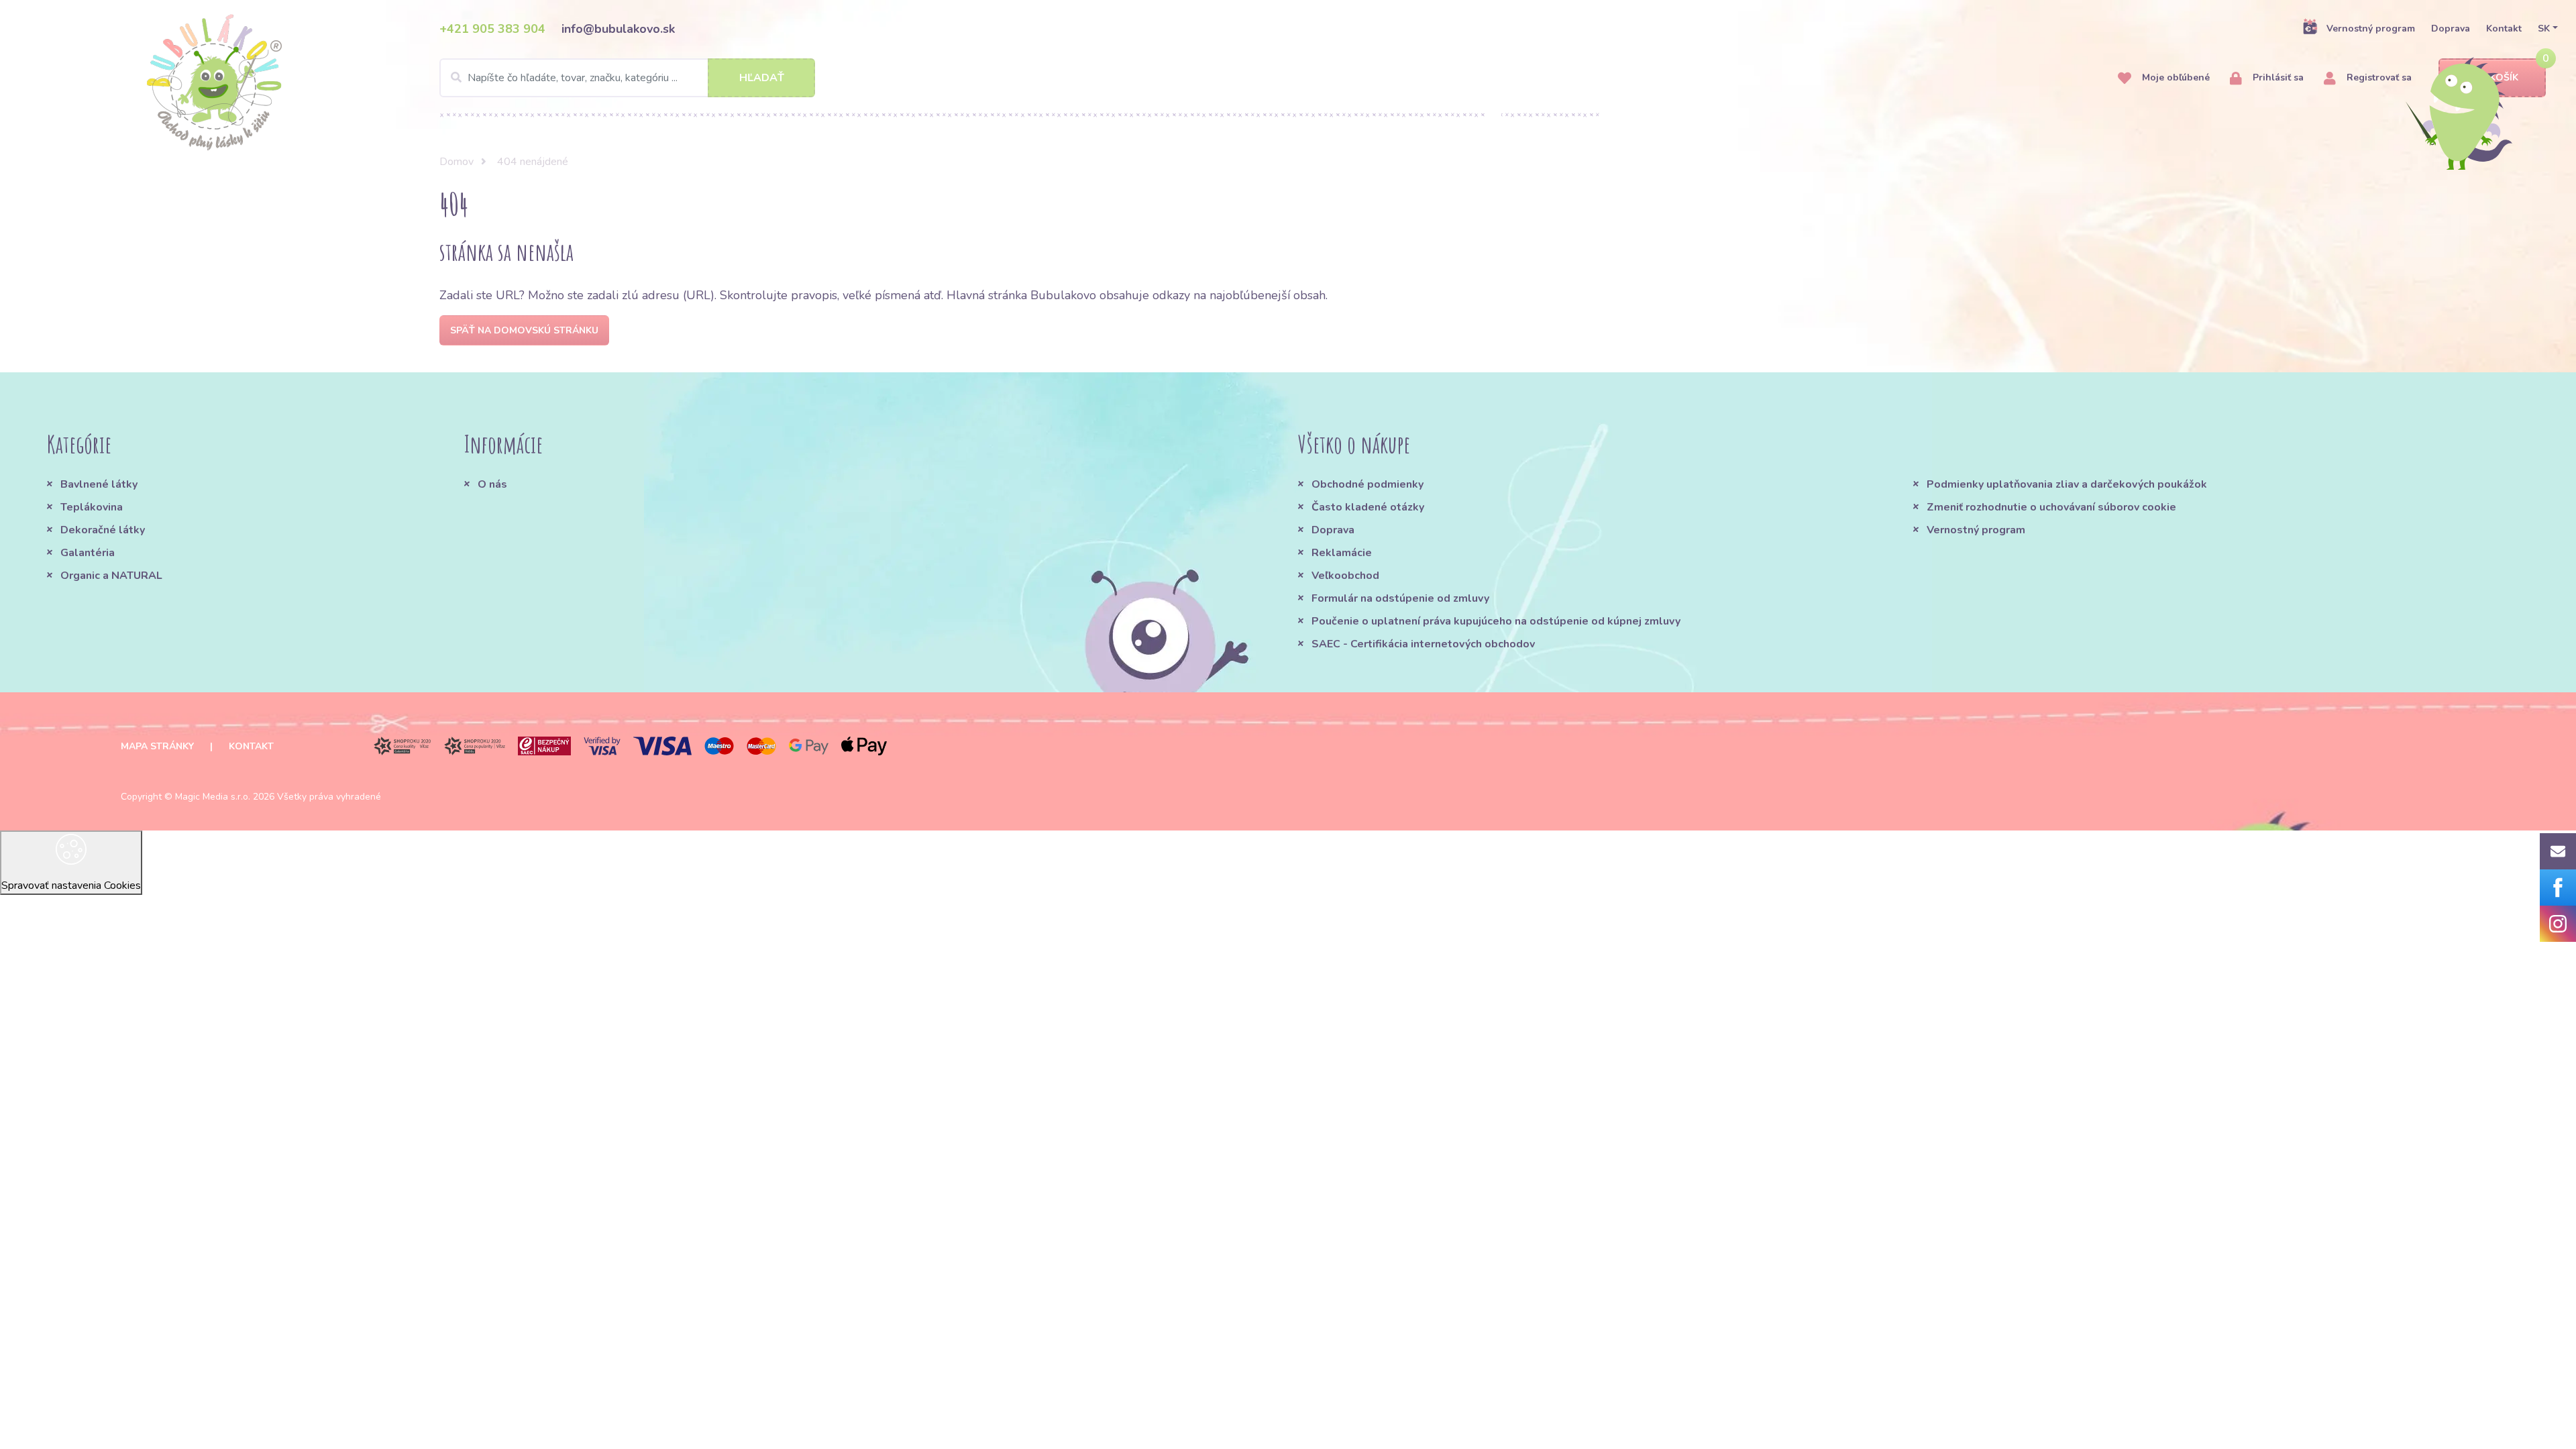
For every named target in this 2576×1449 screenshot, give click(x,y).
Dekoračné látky (103, 530)
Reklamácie (1342, 553)
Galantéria (88, 553)
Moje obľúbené (2175, 77)
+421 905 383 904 (492, 29)
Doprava (2451, 29)
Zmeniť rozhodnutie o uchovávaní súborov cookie (2051, 507)
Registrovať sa (2378, 77)
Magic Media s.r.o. (213, 797)
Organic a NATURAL (111, 576)
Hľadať (762, 78)
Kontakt (2504, 29)
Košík (2504, 77)
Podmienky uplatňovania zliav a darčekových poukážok (2067, 484)
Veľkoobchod (1345, 576)
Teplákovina (92, 507)
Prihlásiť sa (2277, 77)
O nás (492, 484)
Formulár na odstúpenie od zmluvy (1400, 598)
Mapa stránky (157, 746)
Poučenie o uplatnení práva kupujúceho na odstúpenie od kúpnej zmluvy (1496, 621)
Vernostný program (2371, 29)
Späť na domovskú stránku (524, 330)
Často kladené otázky (1368, 507)
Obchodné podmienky (1367, 484)
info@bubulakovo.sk (618, 29)
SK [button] (2544, 29)
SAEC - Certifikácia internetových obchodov (1423, 644)
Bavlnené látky (99, 484)
